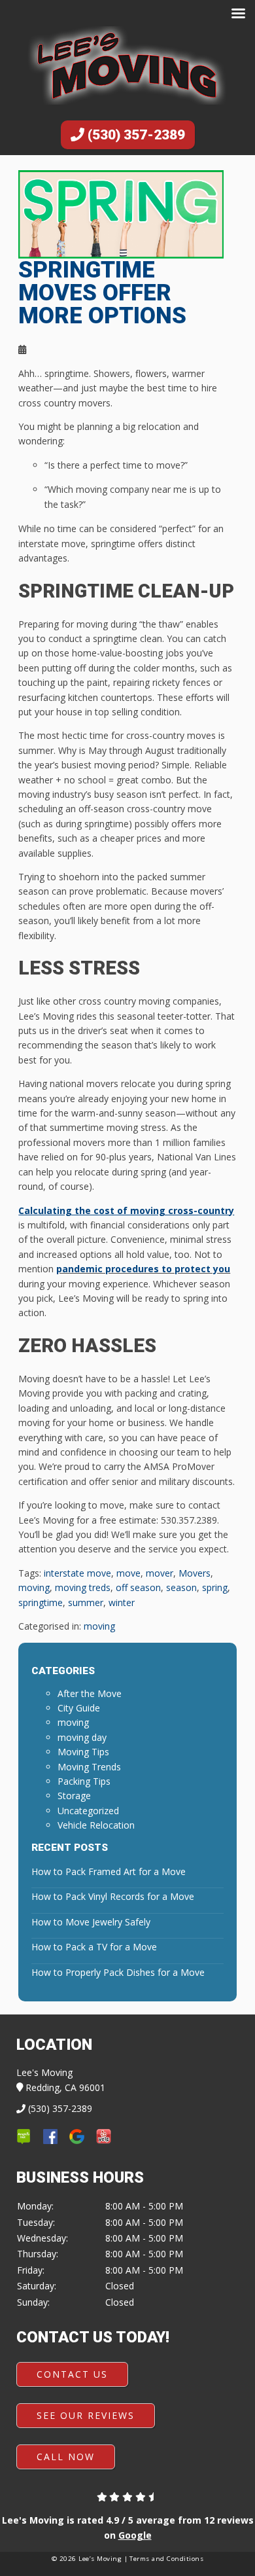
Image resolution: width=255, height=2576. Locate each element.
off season (138, 1587)
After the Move (90, 1693)
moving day (82, 1737)
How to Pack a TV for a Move (94, 1947)
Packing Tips (84, 1781)
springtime (41, 1602)
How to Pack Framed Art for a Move (109, 1871)
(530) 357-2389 (135, 135)
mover (160, 1573)
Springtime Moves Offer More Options (102, 293)
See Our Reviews (86, 2415)
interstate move (77, 1573)
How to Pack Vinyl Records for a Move (113, 1896)
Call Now (66, 2457)
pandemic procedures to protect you (143, 1269)
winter (122, 1602)
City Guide (79, 1708)
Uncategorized (88, 1811)
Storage (74, 1796)
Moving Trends (89, 1767)
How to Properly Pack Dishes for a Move (118, 1972)
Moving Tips (83, 1752)
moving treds (83, 1587)
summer (86, 1602)
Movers (195, 1573)
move (128, 1573)
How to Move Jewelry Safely (91, 1922)
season (181, 1587)
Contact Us (72, 2374)
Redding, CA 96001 (64, 2087)
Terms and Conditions (166, 2559)
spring (215, 1587)
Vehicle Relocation (96, 1825)
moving (34, 1587)
